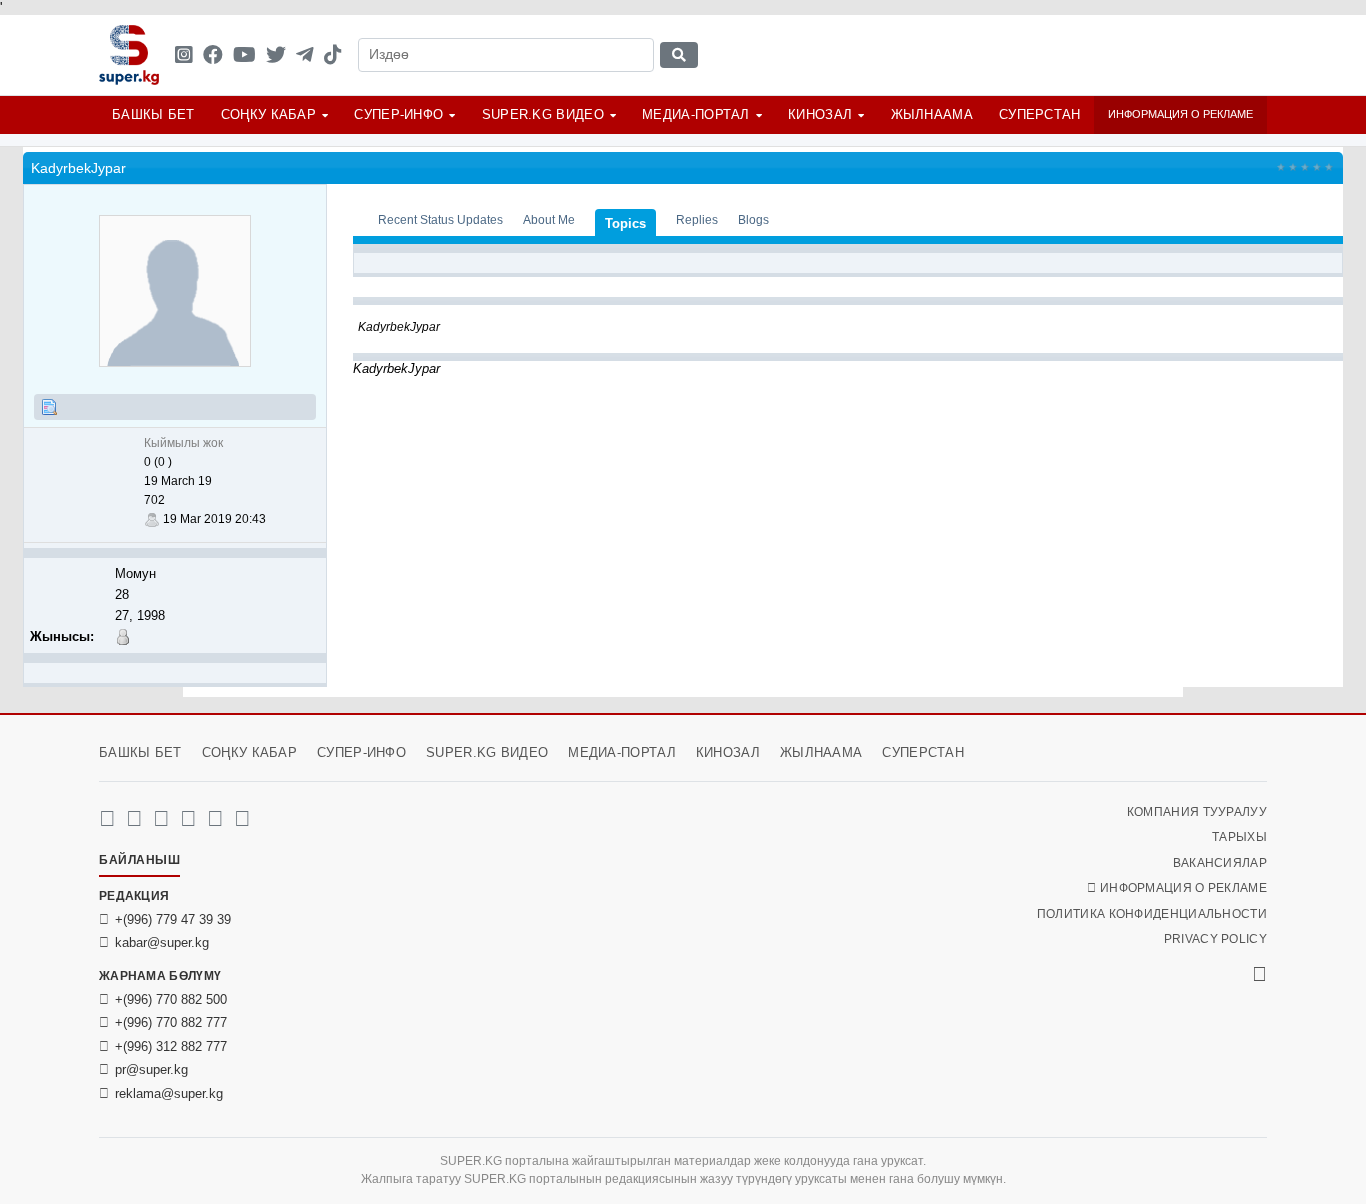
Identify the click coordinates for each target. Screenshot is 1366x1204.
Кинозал (820, 114)
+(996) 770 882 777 (171, 1022)
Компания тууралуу (1197, 812)
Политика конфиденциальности (1152, 914)
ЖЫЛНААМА (932, 114)
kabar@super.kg (162, 942)
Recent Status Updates (440, 219)
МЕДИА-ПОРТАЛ (696, 114)
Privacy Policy (1215, 939)
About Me (549, 219)
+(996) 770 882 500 (171, 999)
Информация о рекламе (1180, 114)
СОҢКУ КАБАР (268, 114)
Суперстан (1040, 114)
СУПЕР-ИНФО (398, 114)
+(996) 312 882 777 (171, 1046)
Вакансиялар (1220, 863)
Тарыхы (1239, 837)
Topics (625, 223)
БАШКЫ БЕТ (153, 114)
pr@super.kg (151, 1069)
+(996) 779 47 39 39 (173, 919)
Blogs (753, 219)
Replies (697, 219)
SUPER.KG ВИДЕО (543, 114)
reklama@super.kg (169, 1093)
